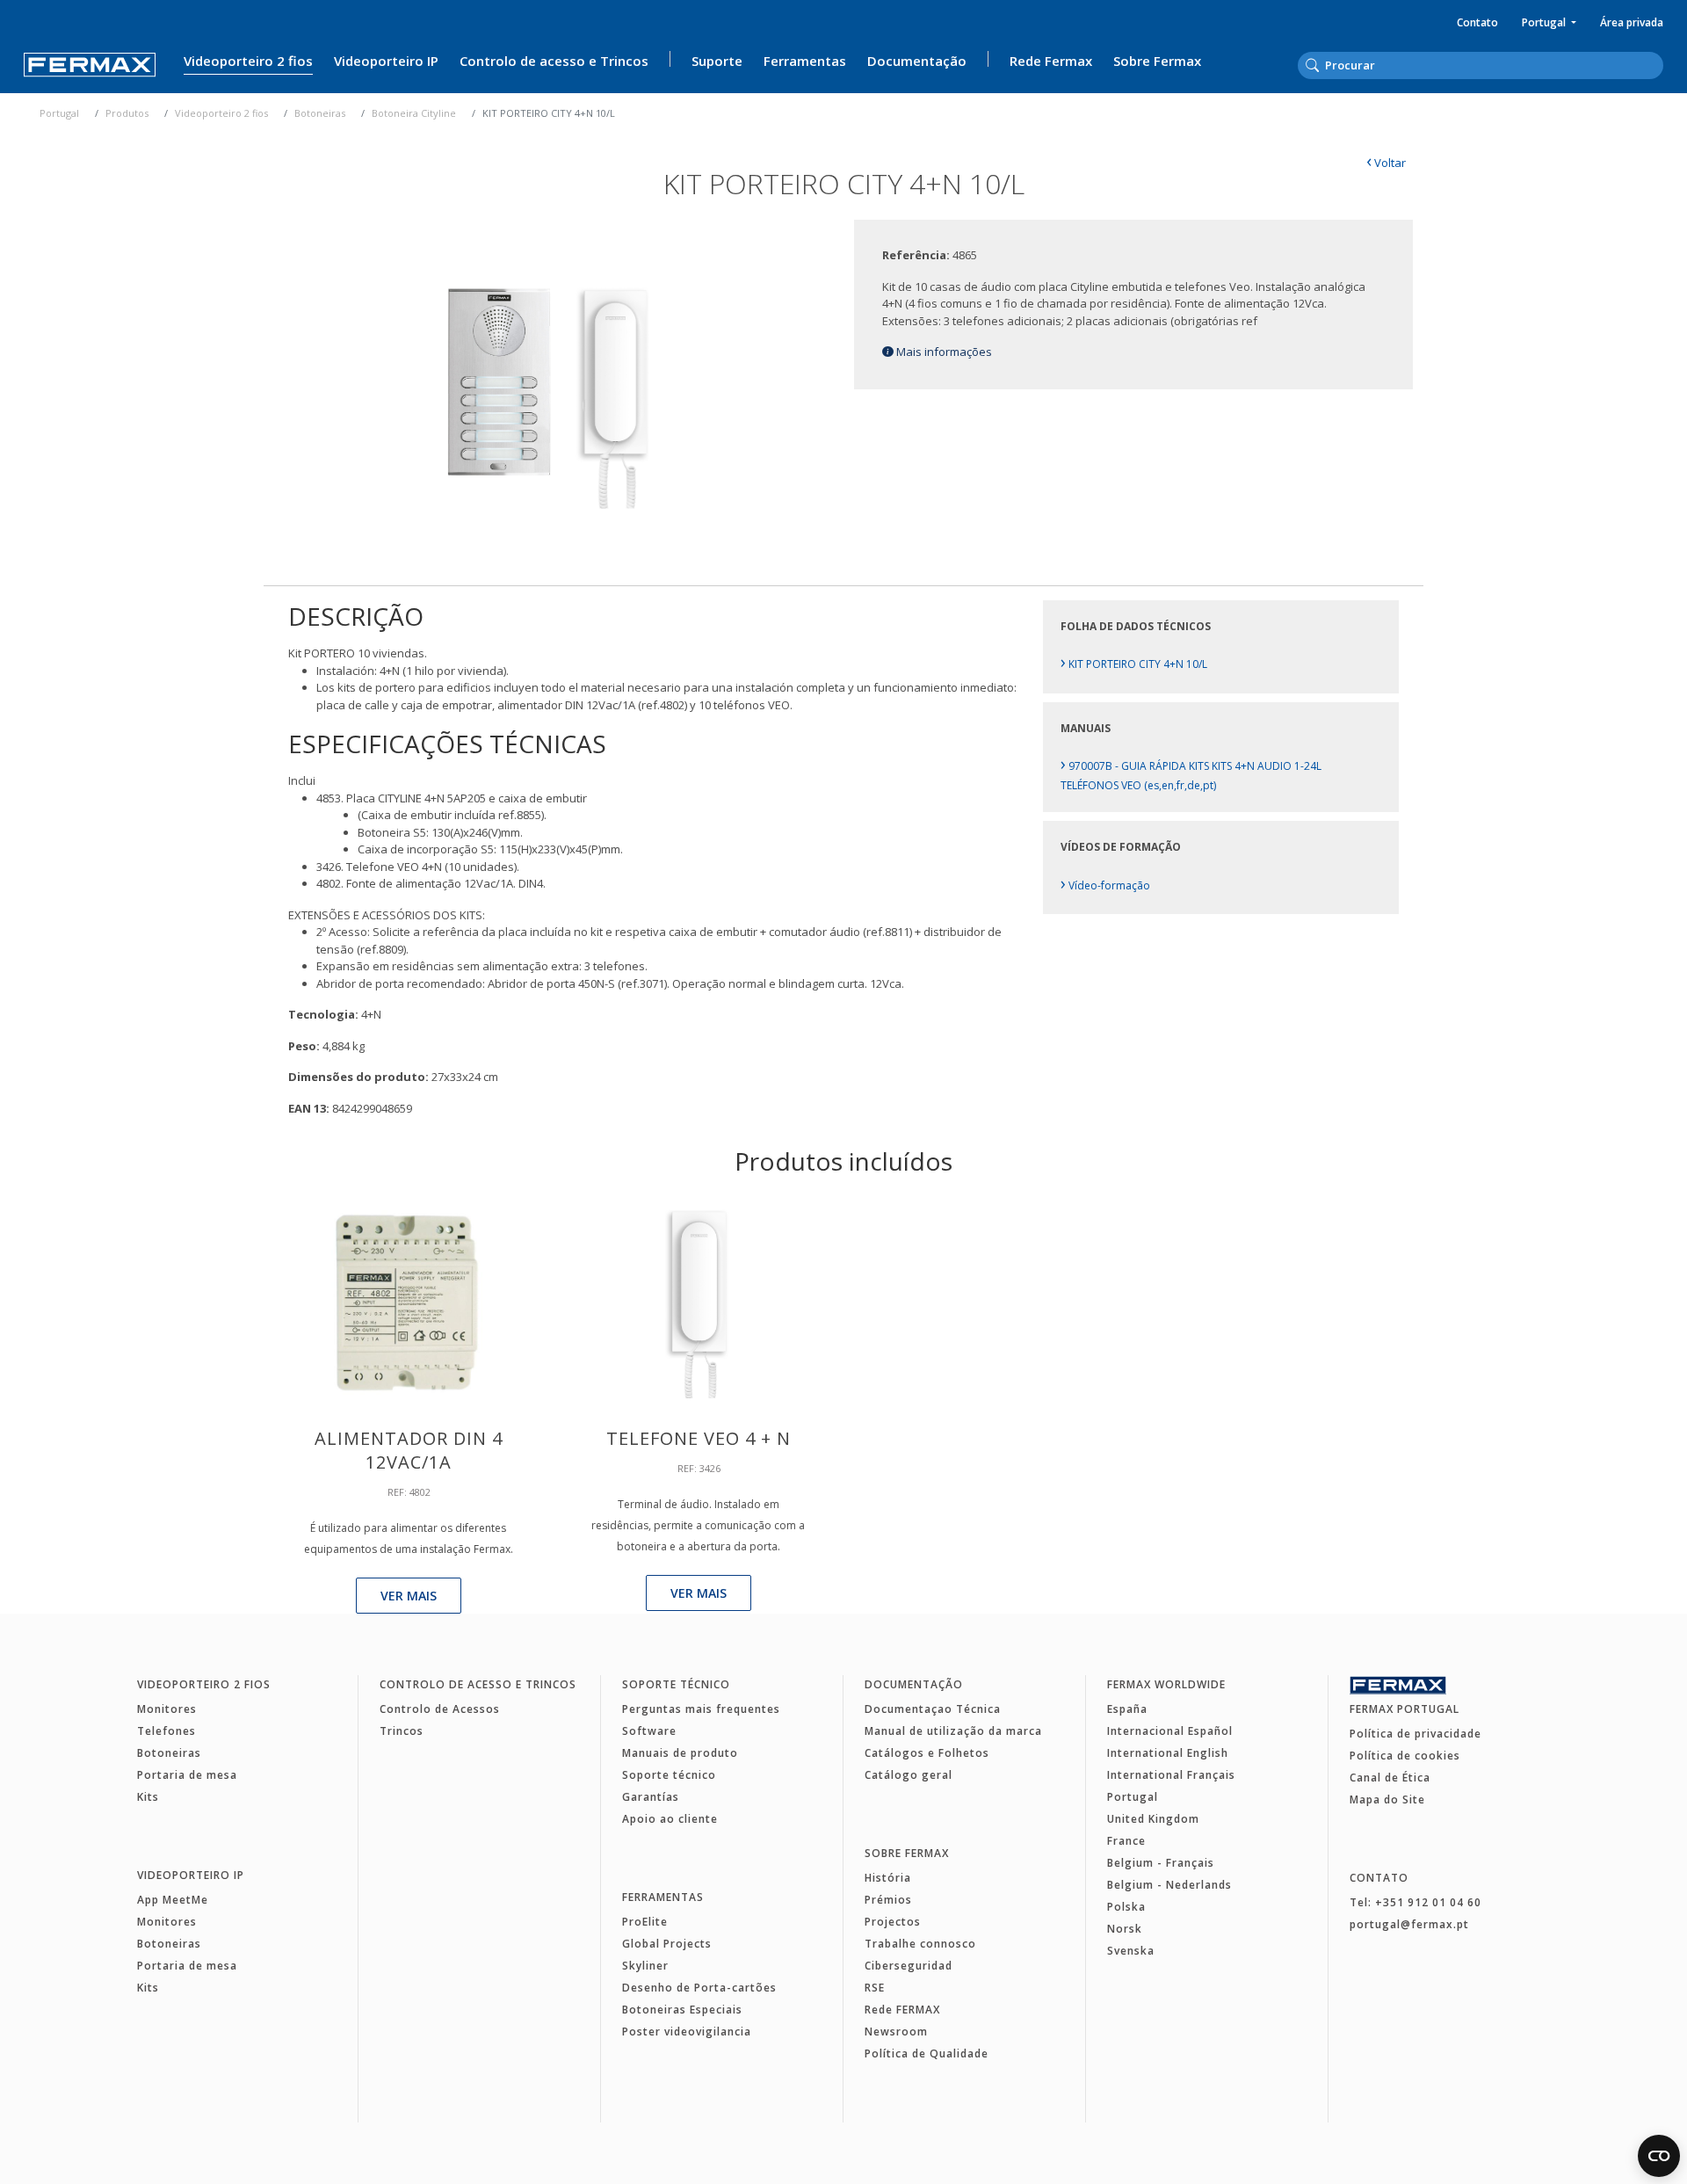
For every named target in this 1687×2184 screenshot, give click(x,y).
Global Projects (667, 1944)
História (888, 1878)
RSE (875, 1988)
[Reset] (1658, 64)
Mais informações (943, 352)
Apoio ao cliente (670, 1819)
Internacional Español (1170, 1731)
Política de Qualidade (927, 2053)
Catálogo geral (909, 1775)
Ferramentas (805, 61)
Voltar (1386, 163)
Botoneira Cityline (414, 113)
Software (649, 1731)
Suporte (717, 61)
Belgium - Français (1161, 1863)
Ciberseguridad (909, 1966)
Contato (1477, 22)
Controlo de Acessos (440, 1709)
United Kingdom (1153, 1819)
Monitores (167, 1709)
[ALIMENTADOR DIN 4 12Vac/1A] (409, 1300)
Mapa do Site (1387, 1799)
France (1126, 1841)
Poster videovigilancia (687, 2032)
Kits (148, 1797)
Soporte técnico (676, 1684)
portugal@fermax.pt (1409, 1924)
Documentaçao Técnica (933, 1709)
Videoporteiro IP (386, 61)
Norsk (1125, 1929)
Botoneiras (320, 113)
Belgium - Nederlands (1169, 1885)
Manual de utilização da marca (953, 1731)
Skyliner (645, 1966)
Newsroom (896, 2032)
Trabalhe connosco (920, 1944)
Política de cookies (1405, 1756)
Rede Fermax (1051, 61)
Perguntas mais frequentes (701, 1709)
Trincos (402, 1731)
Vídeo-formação (1105, 885)
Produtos (127, 113)
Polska (1126, 1907)
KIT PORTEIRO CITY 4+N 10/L (1134, 664)
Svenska (1131, 1951)
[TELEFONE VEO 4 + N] (698, 1300)
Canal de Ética (1390, 1778)
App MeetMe (173, 1900)
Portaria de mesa (187, 1775)
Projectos (893, 1922)
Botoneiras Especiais (682, 2010)
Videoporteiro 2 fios (248, 61)
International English (1168, 1753)
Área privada (1632, 22)
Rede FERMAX (902, 2010)
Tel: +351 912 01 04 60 (1415, 1902)
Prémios (888, 1900)
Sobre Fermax (1157, 61)
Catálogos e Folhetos (927, 1753)
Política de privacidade (1415, 1734)
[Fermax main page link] (90, 65)
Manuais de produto (680, 1753)
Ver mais (409, 1596)
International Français (1171, 1775)
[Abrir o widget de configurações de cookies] (1659, 2156)
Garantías (651, 1797)
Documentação (917, 61)
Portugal (1545, 22)
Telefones (167, 1731)
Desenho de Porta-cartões (699, 1988)
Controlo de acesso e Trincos (554, 61)
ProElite (645, 1922)
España (1127, 1709)
